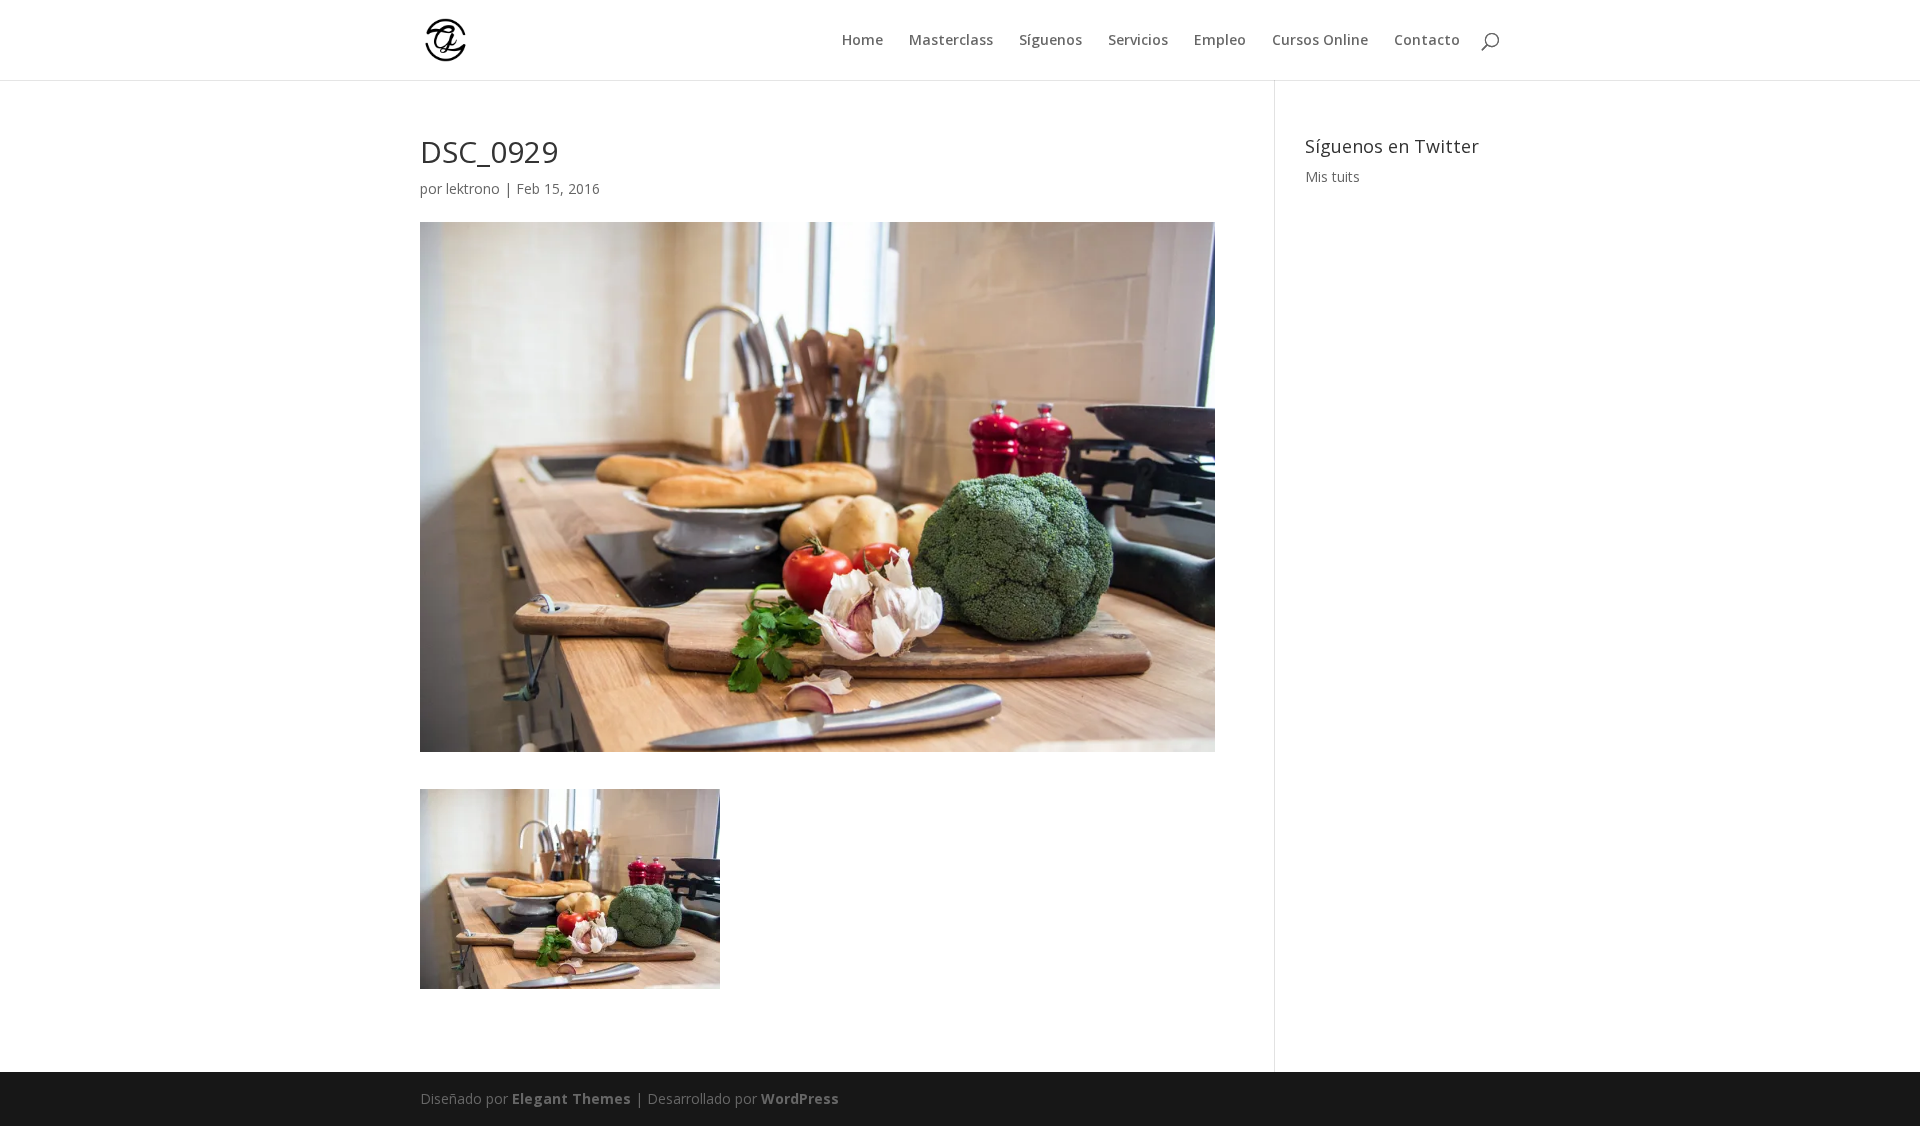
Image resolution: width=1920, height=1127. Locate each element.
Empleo (1220, 41)
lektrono (473, 188)
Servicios (1138, 41)
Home (862, 41)
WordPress (800, 1098)
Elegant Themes (571, 1098)
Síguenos (1050, 41)
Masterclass (951, 41)
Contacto (1427, 41)
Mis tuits (1332, 176)
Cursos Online (1320, 41)
